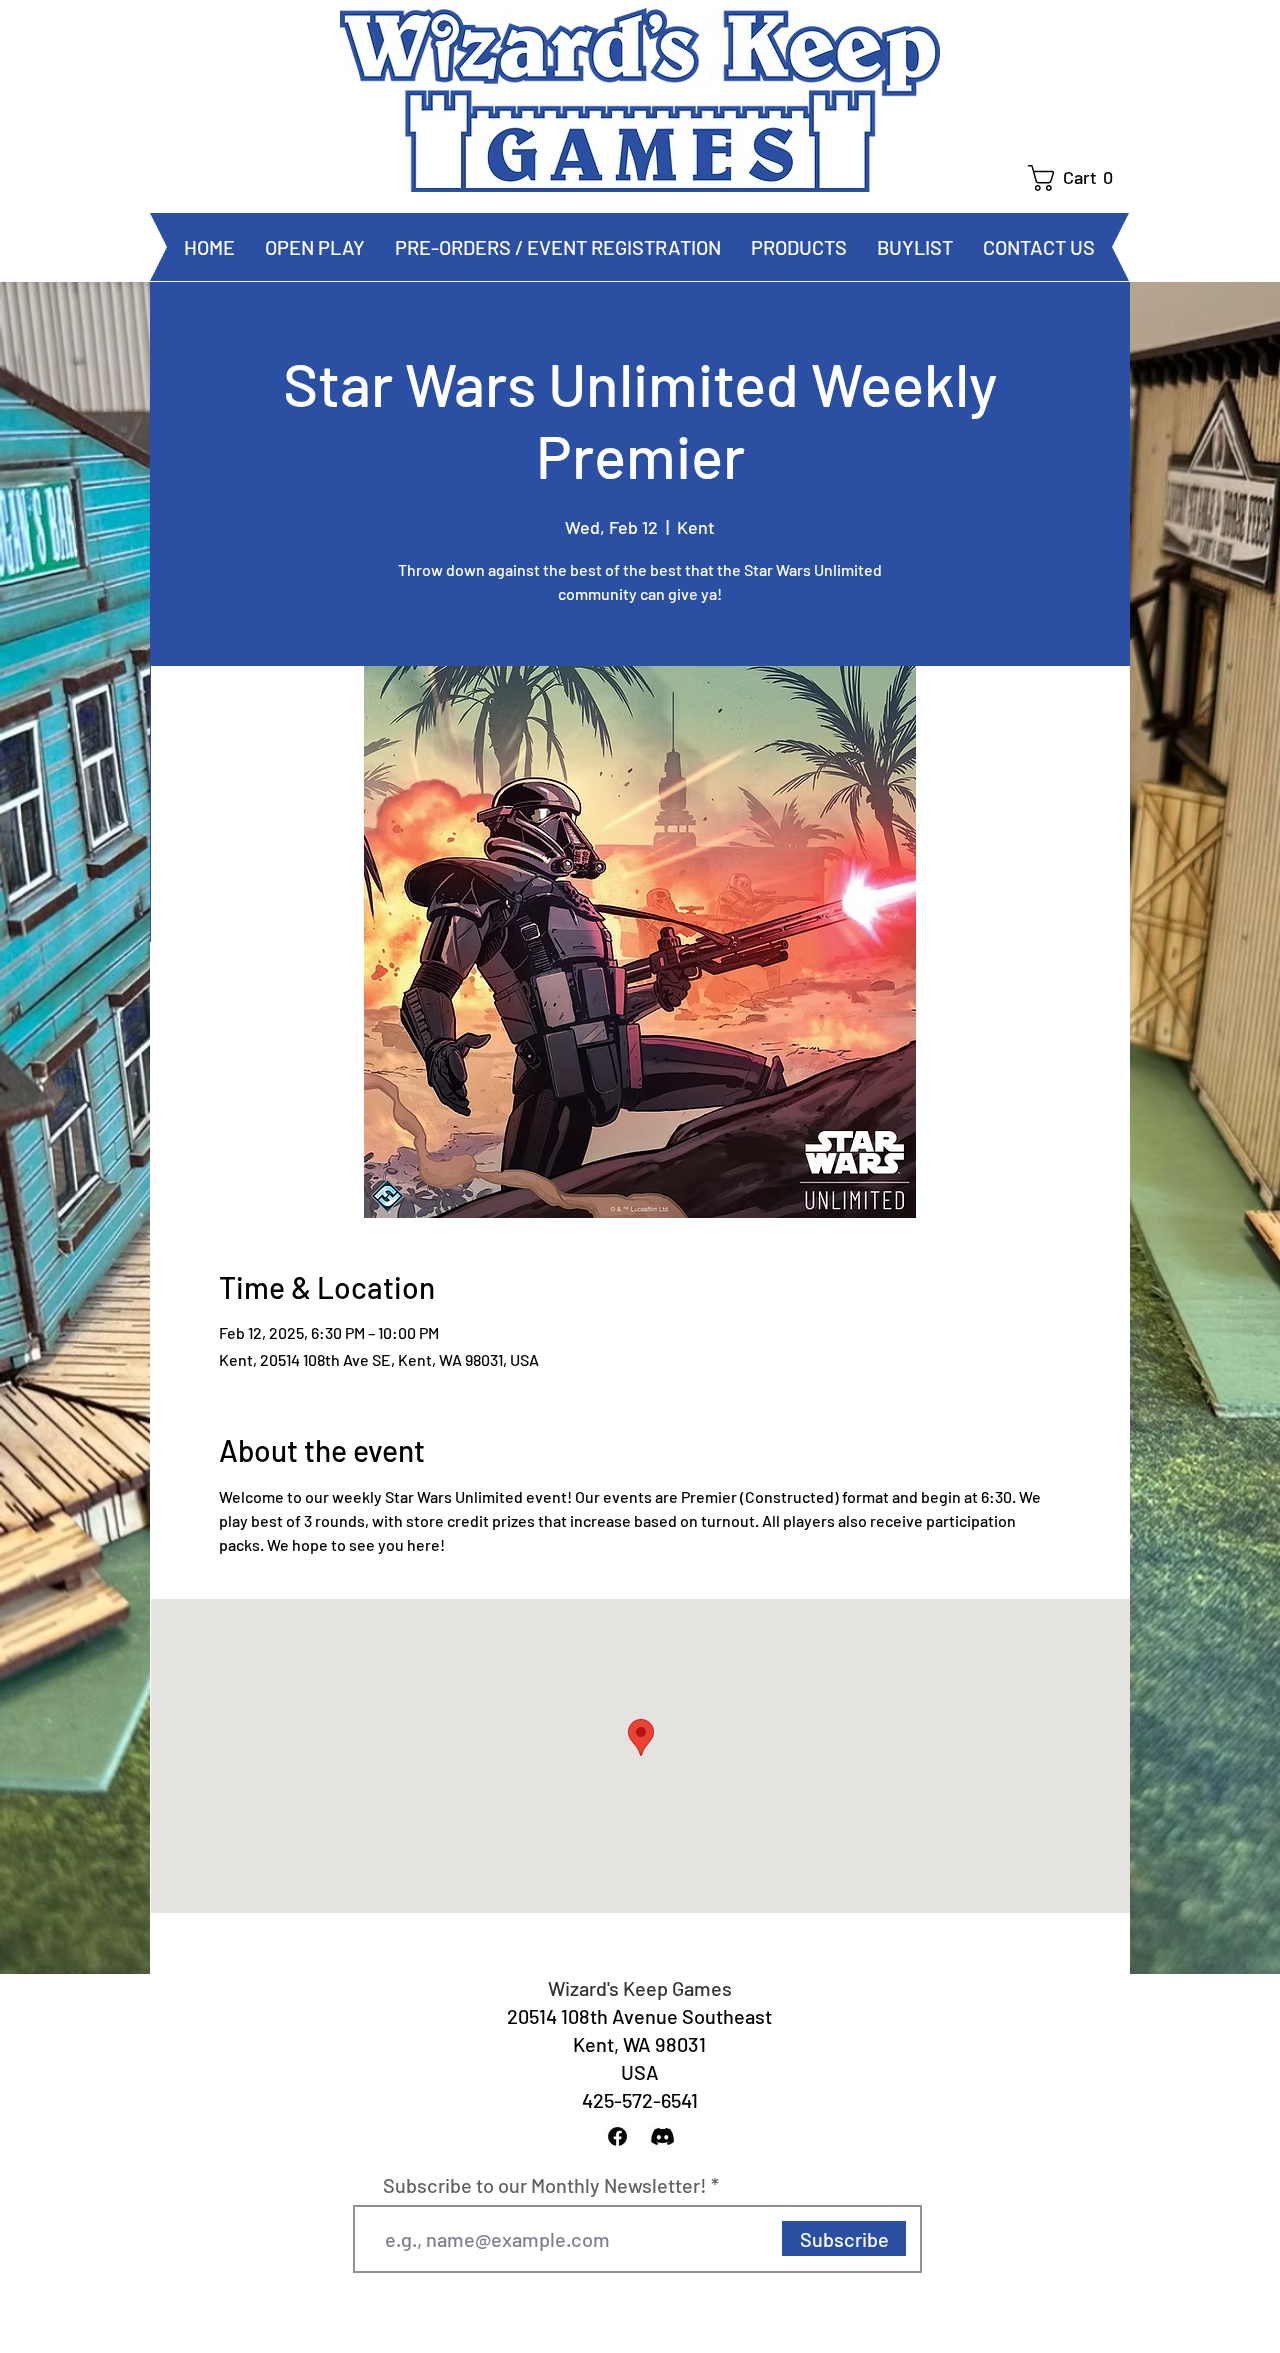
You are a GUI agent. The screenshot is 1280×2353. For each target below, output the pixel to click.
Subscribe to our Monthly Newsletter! (545, 2185)
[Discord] (662, 2136)
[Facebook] (617, 2136)
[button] (1078, 178)
